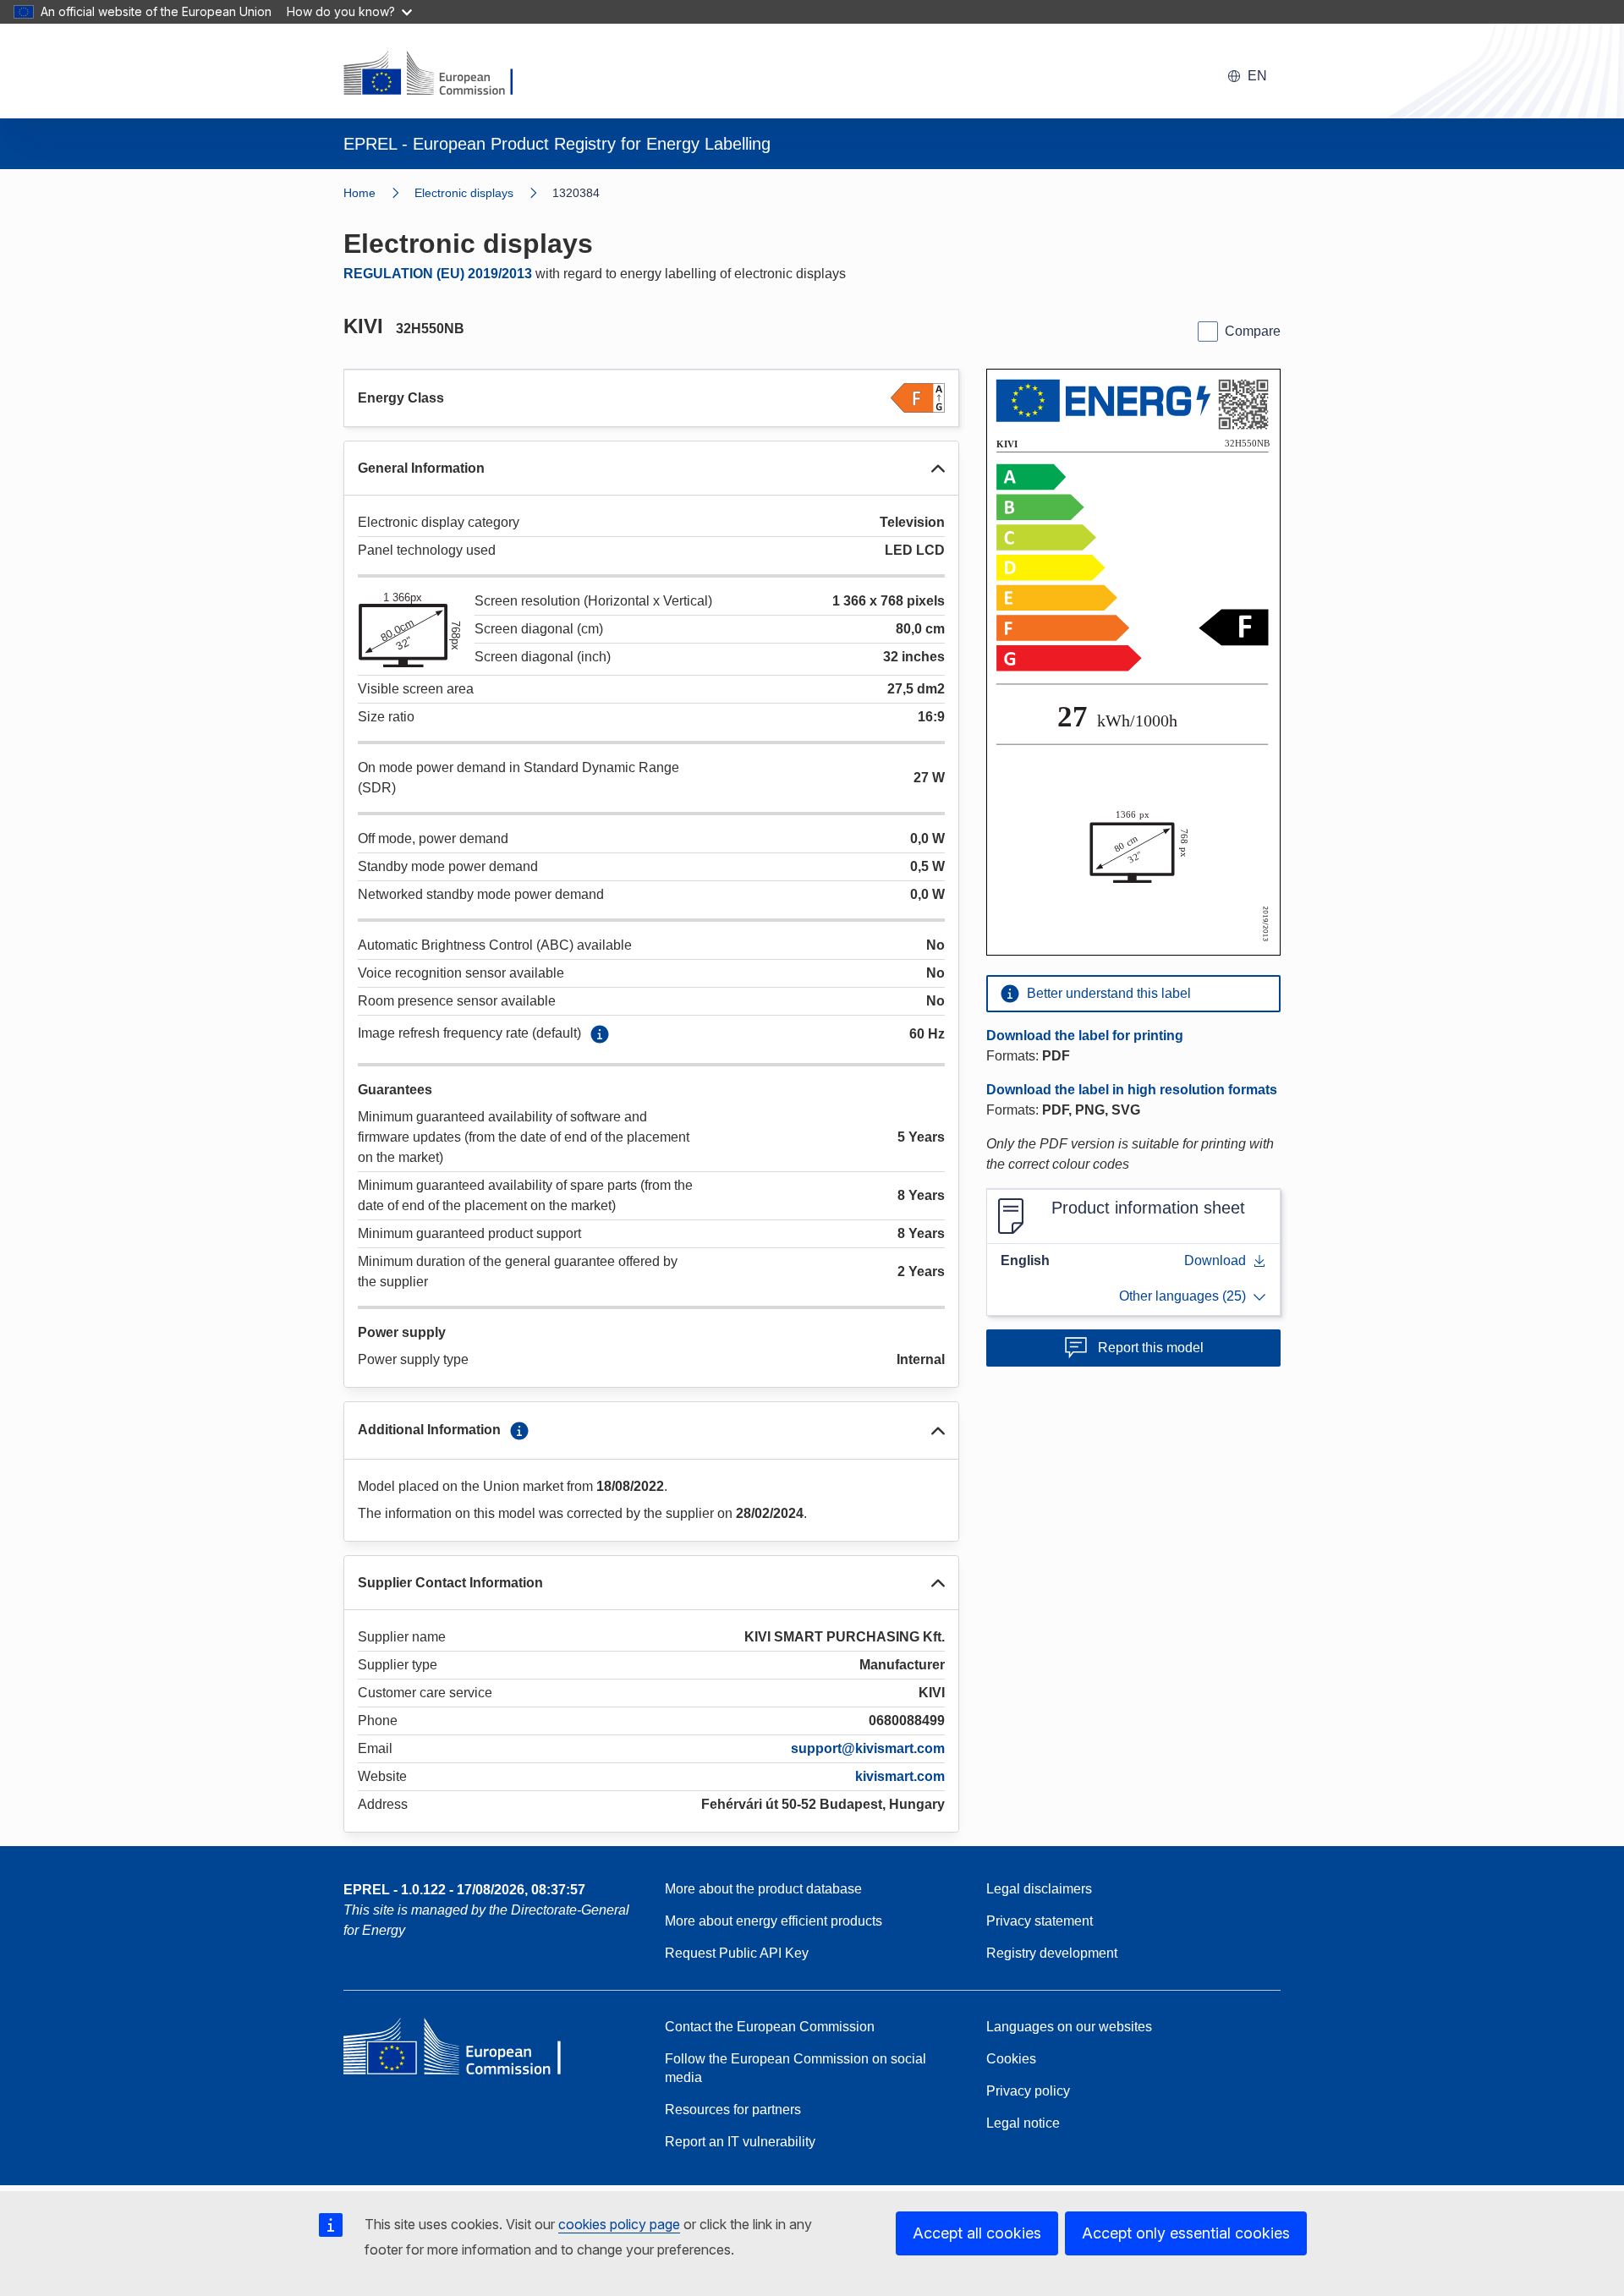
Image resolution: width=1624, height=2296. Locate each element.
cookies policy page (619, 2224)
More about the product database (763, 1889)
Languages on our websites (1069, 2027)
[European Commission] (439, 74)
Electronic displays (464, 193)
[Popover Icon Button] (600, 1034)
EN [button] (1257, 76)
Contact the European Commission (770, 2027)
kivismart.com (900, 1776)
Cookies (1011, 2059)
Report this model (1151, 1348)
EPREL (464, 1890)
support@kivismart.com (868, 1748)
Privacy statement (1040, 1921)
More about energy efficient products (774, 1921)
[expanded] (938, 469)
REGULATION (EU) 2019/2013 (438, 274)
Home (359, 193)
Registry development (1052, 1953)
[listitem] (483, 193)
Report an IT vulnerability (740, 2142)
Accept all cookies (977, 2233)
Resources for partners (733, 2110)
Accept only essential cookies (1186, 2233)
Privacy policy (1028, 2091)
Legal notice (1023, 2123)
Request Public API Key (737, 1953)
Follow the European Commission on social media (796, 2068)
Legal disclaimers (1039, 1889)
